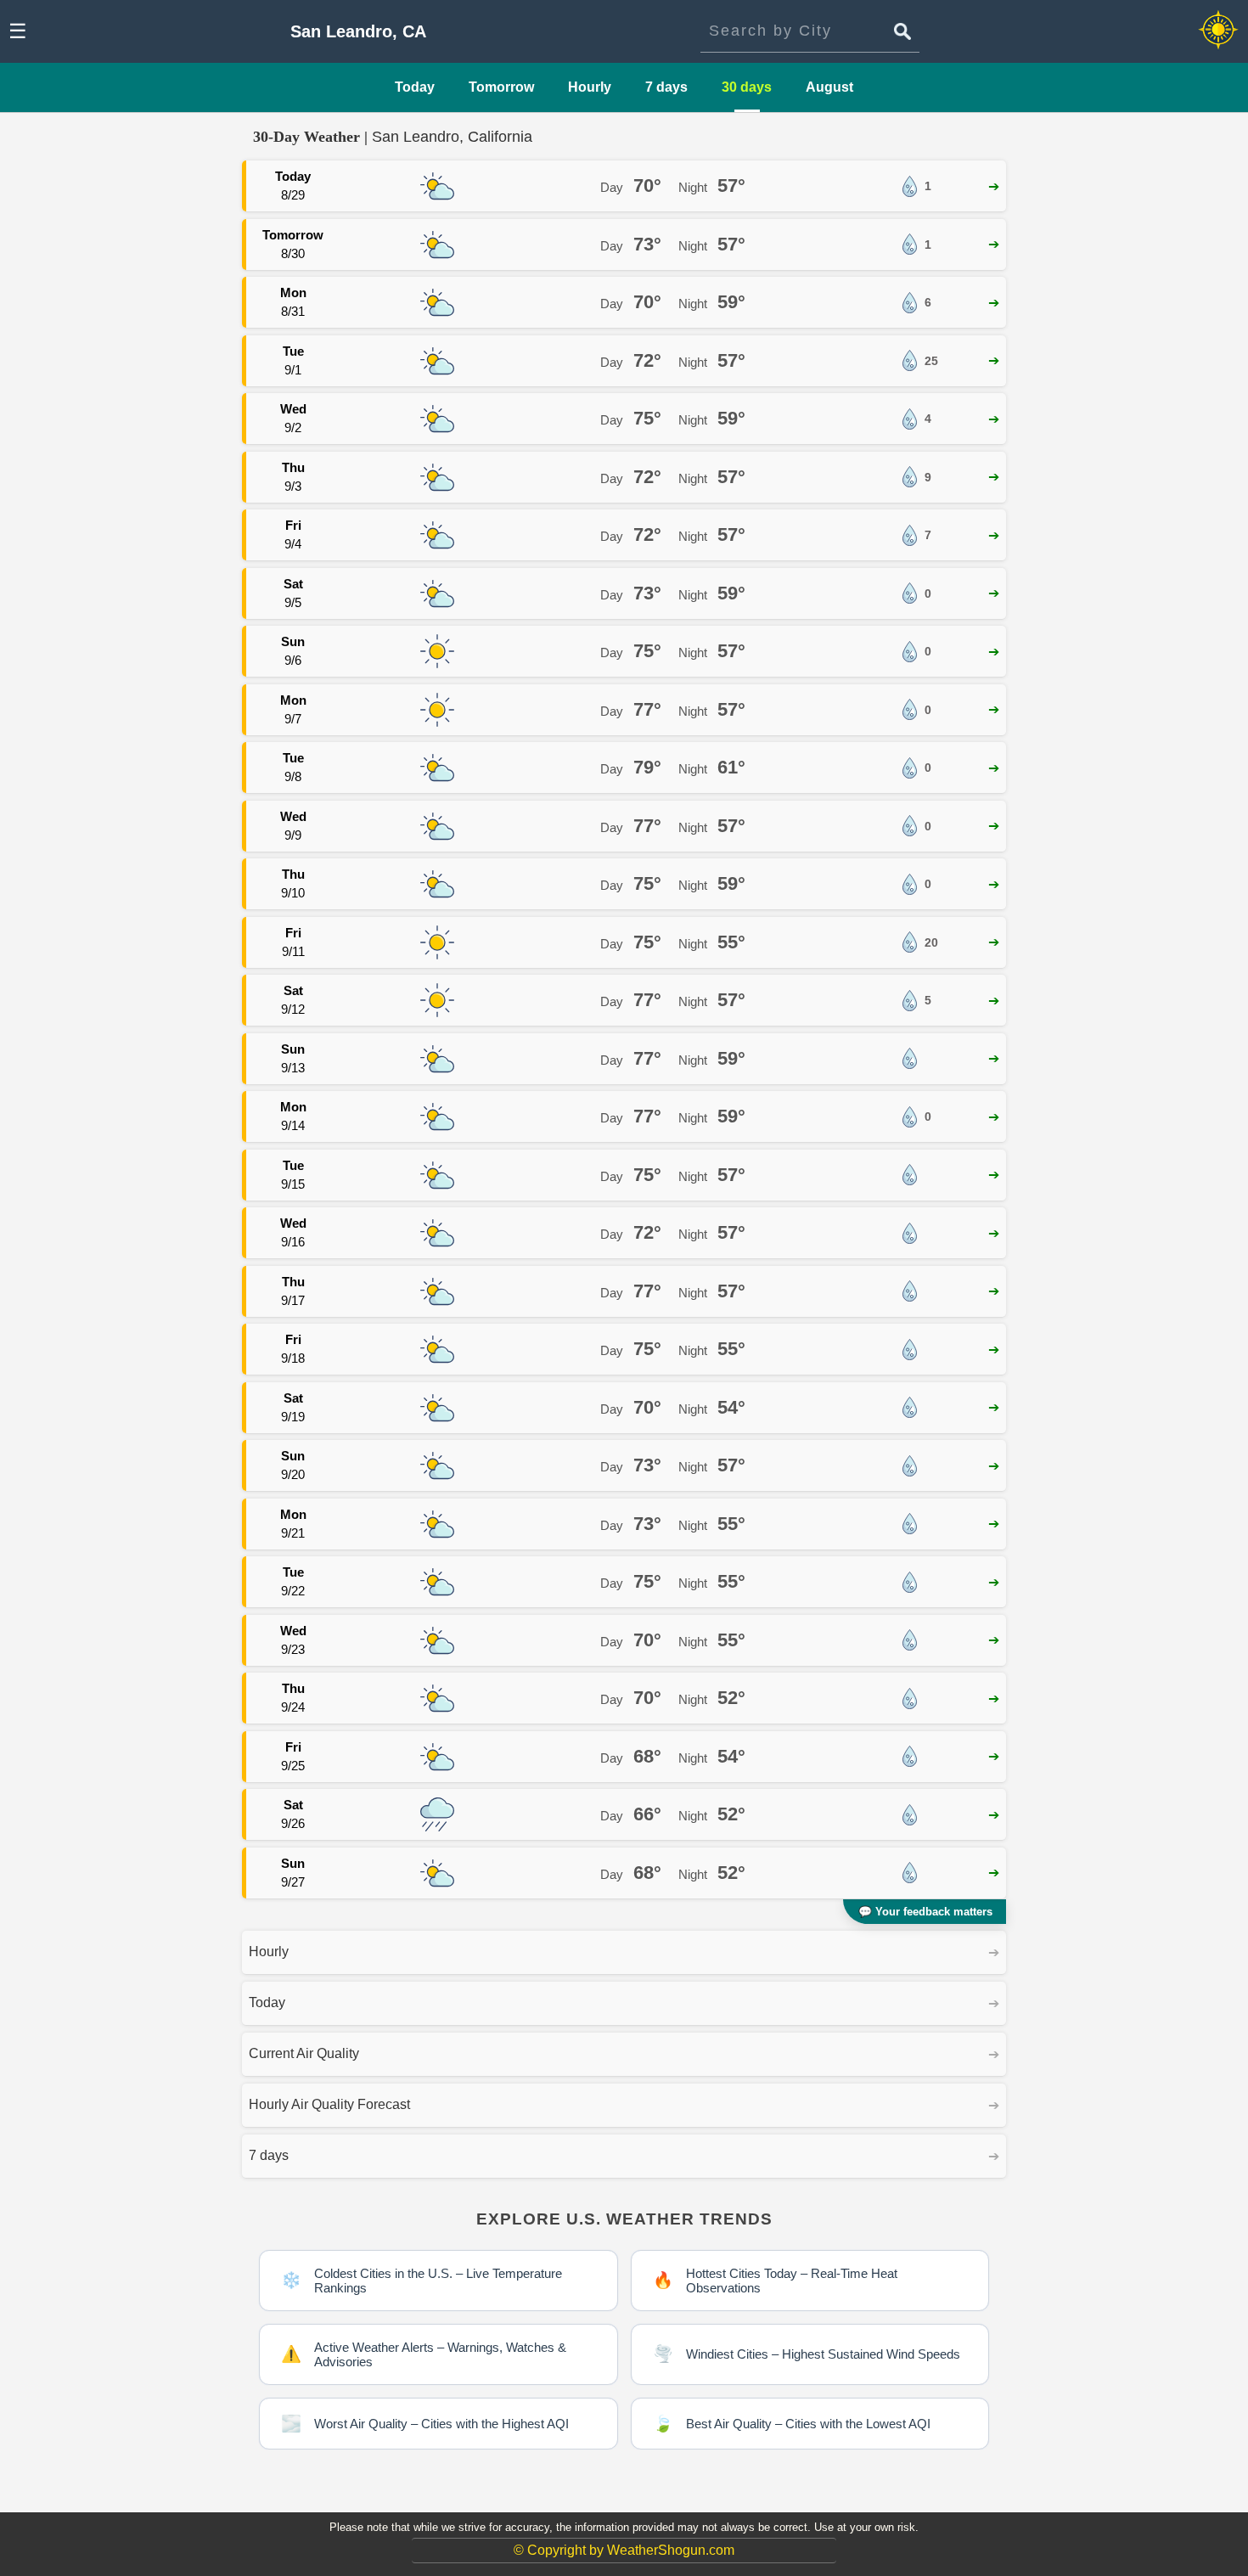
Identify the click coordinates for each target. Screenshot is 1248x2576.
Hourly (590, 87)
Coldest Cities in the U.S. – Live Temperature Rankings (422, 2281)
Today (415, 87)
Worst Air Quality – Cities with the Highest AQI (425, 2424)
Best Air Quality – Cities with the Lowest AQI (792, 2424)
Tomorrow (501, 87)
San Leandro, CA (358, 31)
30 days (747, 87)
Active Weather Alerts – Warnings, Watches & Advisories (424, 2354)
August (829, 87)
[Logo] (1218, 31)
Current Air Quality (304, 2053)
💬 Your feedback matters (925, 1912)
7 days (666, 87)
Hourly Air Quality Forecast (329, 2104)
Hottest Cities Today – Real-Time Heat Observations (775, 2281)
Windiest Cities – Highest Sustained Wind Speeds (807, 2354)
